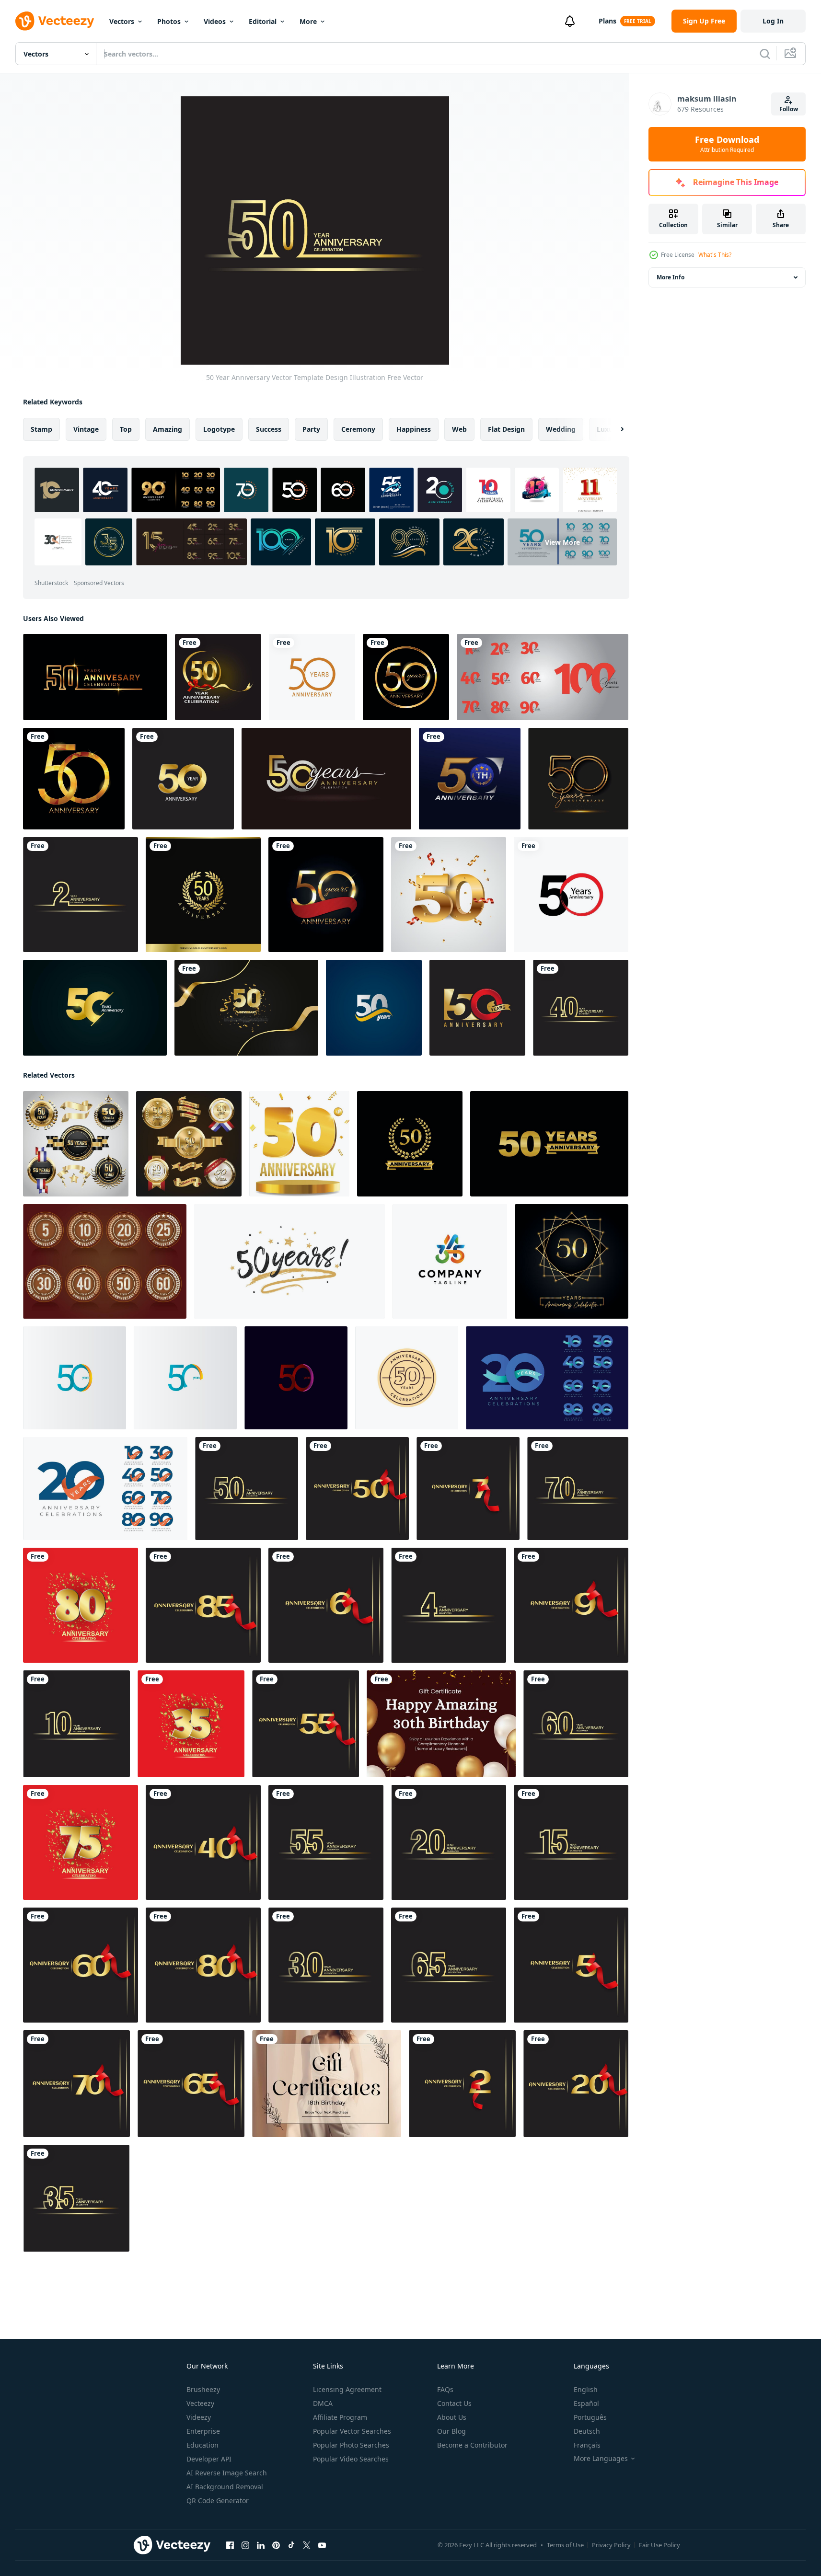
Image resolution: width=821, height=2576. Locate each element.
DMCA (323, 2403)
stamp (41, 429)
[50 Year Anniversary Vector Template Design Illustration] (218, 677)
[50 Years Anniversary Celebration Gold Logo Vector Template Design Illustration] (95, 1008)
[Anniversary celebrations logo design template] (547, 1378)
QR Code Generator (218, 2501)
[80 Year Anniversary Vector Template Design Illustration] (81, 1605)
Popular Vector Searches (352, 2431)
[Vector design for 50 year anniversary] (312, 677)
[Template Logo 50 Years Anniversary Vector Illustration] (406, 677)
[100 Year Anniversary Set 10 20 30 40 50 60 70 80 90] (543, 677)
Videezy (199, 2417)
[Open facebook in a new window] (230, 2545)
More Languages (601, 2459)
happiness (414, 429)
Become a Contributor (472, 2445)
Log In (773, 21)
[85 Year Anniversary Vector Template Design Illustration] (203, 1605)
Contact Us (454, 2403)
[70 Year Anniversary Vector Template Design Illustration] (578, 1489)
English (586, 2389)
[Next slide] (614, 429)
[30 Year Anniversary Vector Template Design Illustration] (326, 1965)
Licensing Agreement (347, 2389)
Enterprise (203, 2431)
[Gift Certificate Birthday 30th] (441, 1724)
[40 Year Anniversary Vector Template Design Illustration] (581, 1008)
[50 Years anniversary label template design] (407, 1378)
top (126, 429)
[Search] (765, 54)
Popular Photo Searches (351, 2445)
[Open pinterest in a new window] (276, 2545)
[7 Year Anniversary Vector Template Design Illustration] (468, 1489)
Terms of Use (565, 2545)
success (269, 429)
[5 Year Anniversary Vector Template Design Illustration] (571, 1965)
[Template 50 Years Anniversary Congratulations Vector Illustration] (74, 779)
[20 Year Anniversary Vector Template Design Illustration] (449, 1842)
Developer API (209, 2459)
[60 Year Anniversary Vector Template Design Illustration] (576, 1724)
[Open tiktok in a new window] (291, 2545)
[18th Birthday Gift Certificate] (327, 2084)
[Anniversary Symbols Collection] (105, 1261)
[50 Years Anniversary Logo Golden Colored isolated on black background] (578, 779)
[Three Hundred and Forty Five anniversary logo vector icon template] (450, 1261)
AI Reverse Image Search (227, 2473)
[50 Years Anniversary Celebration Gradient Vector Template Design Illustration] (75, 1378)
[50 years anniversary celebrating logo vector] (410, 1144)
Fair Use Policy (659, 2545)
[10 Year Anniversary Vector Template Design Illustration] (76, 1724)
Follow (789, 109)
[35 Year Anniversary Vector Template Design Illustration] (191, 1724)
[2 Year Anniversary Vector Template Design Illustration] (81, 895)
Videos (215, 21)
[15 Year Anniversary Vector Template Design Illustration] (571, 1842)
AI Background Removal (225, 2487)
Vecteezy (200, 2403)
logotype (219, 429)
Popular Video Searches (351, 2459)
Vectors (122, 21)
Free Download (727, 144)
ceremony (358, 429)
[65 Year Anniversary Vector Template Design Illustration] (449, 1965)
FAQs (445, 2389)
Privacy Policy (611, 2545)
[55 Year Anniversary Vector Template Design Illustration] (306, 1724)
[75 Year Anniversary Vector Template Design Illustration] (81, 1842)
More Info (671, 277)
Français (587, 2445)
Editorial (263, 21)
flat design (506, 429)
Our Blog (451, 2431)
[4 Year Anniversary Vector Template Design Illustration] (449, 1605)
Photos (169, 21)
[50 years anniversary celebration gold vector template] (470, 779)
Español (586, 2403)
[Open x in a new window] (307, 2545)
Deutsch (587, 2431)
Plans (607, 21)
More (308, 21)
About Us (452, 2417)
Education (202, 2445)
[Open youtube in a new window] (322, 2545)
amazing (168, 429)
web (459, 429)
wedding (561, 429)
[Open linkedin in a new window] (261, 2545)
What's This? (715, 255)
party (311, 429)
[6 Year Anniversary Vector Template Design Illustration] (326, 1605)
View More (562, 542)
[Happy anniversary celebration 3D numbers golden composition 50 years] (299, 1144)
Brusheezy (203, 2389)
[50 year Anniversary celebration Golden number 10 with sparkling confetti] (246, 1008)
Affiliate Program (340, 2417)
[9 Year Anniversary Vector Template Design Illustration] (571, 1605)
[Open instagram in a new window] (245, 2545)
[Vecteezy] (55, 21)
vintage (86, 429)
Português (590, 2417)
